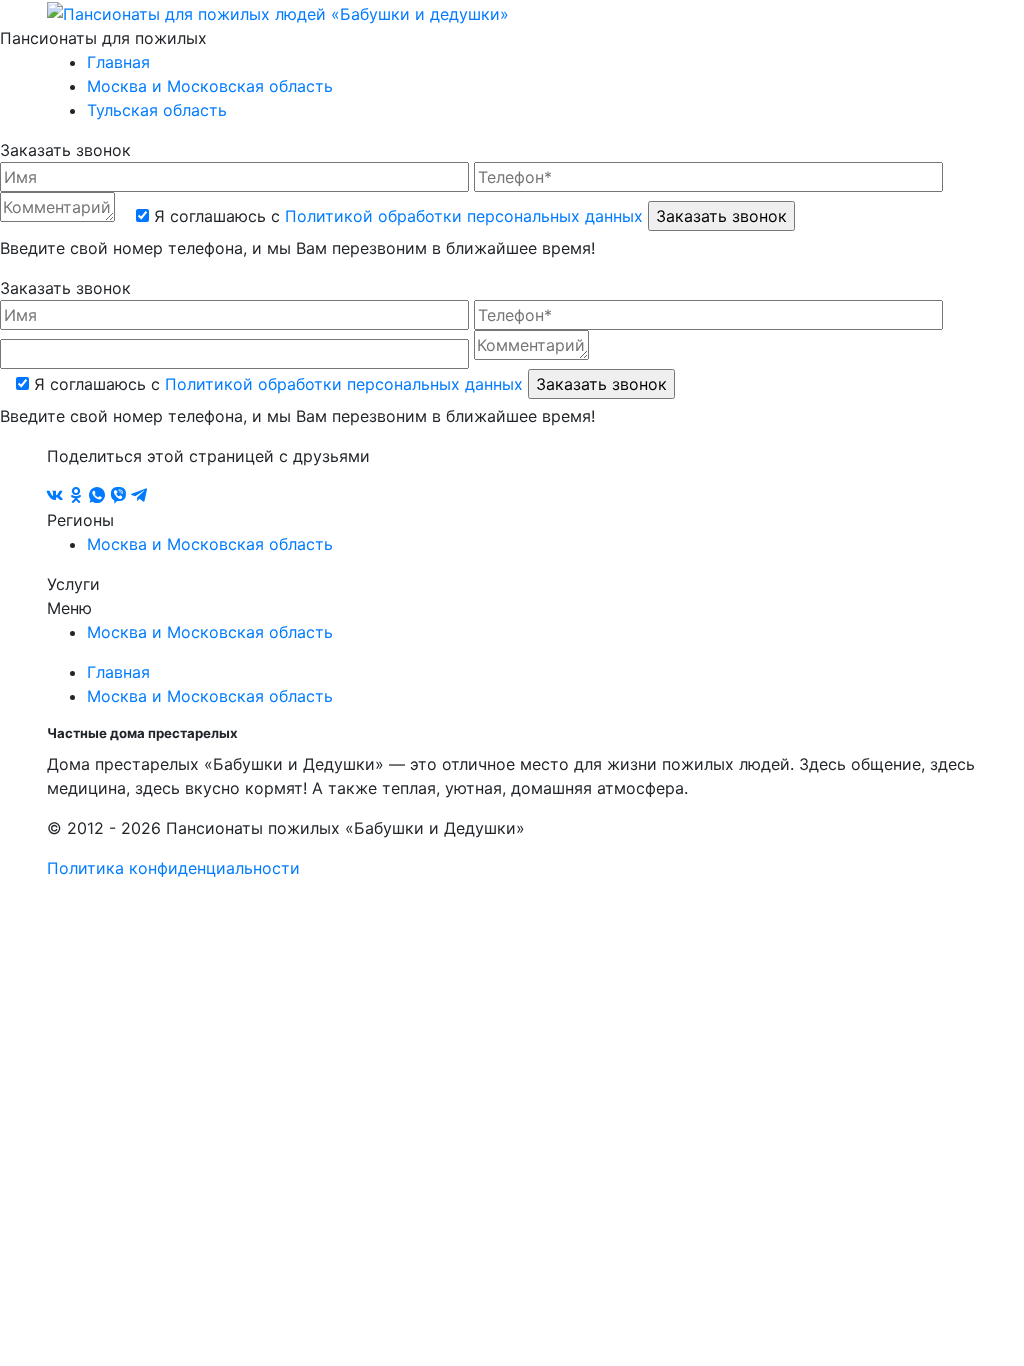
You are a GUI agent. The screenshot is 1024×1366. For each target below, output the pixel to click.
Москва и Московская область (210, 86)
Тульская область (157, 110)
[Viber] (120, 496)
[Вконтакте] (57, 496)
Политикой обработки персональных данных (464, 216)
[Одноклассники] (78, 496)
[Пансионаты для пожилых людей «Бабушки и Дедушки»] (278, 12)
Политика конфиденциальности (173, 868)
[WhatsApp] (99, 496)
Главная (118, 62)
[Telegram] (139, 496)
